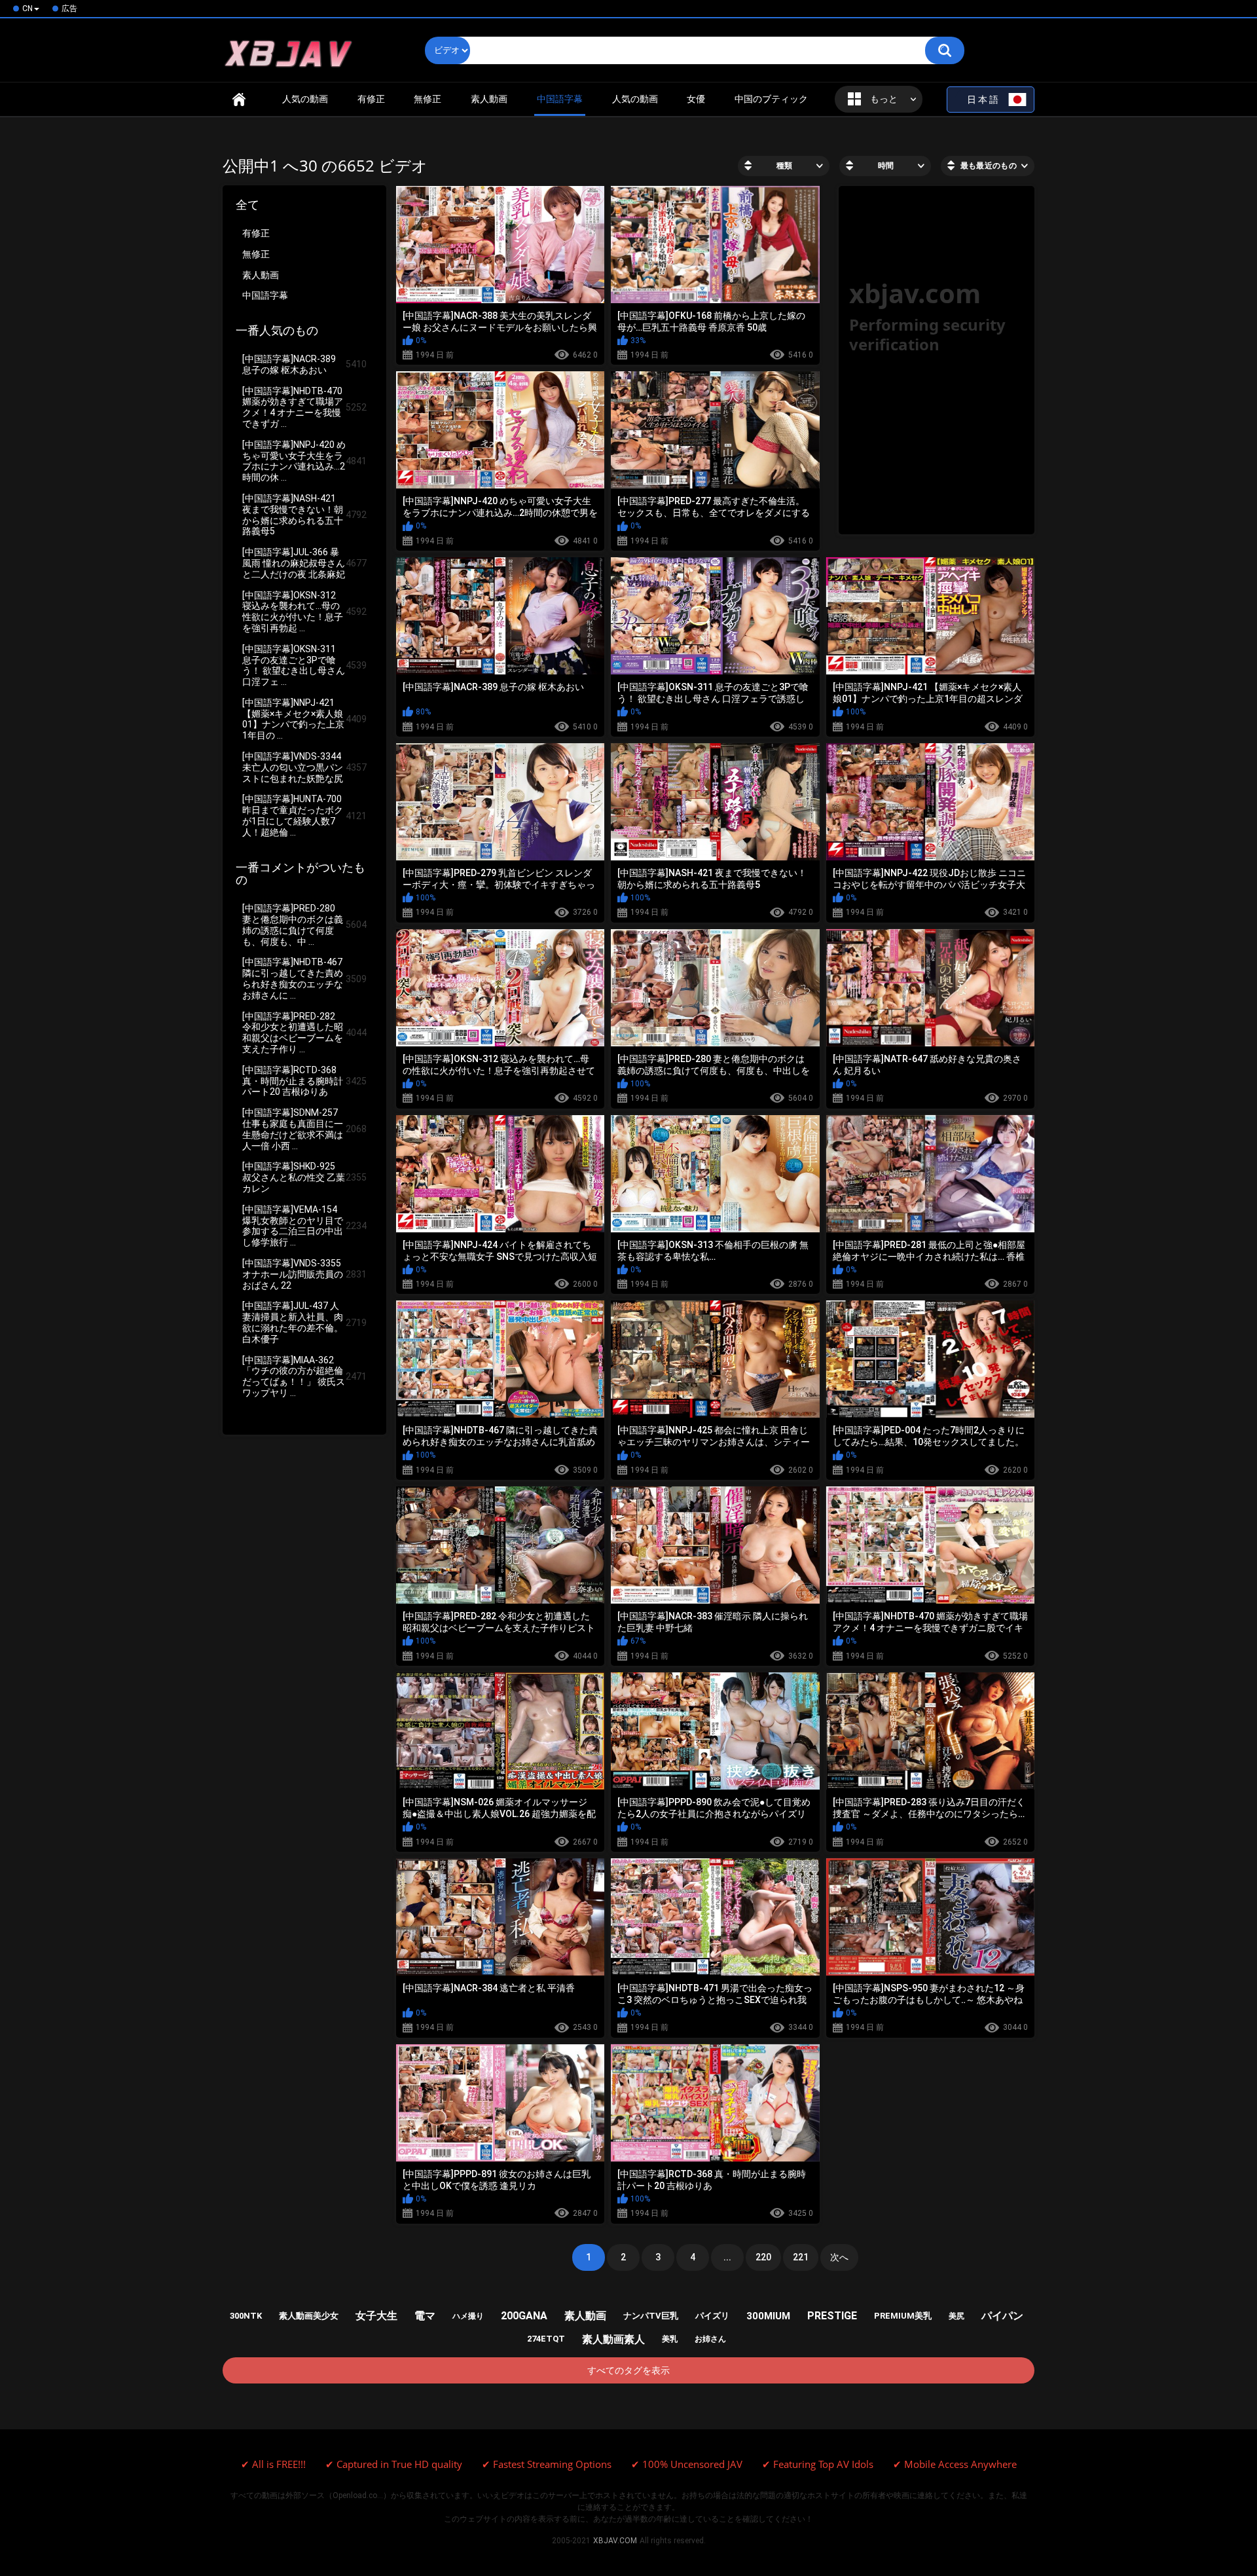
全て (247, 205)
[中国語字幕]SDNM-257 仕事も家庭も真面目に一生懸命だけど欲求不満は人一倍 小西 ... (304, 1129)
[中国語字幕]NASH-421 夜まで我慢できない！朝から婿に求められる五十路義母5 (304, 515)
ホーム (239, 99)
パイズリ (712, 2316)
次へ (839, 2257)
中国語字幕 (265, 295)
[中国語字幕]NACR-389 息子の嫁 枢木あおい (304, 364)
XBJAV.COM (615, 2541)
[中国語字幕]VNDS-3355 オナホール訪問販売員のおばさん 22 (304, 1274)
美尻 (956, 2316)
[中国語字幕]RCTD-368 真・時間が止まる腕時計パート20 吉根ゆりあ (304, 1081)
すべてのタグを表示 (628, 2370)
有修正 (371, 99)
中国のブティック (771, 99)
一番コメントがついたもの (301, 874)
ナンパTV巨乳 (651, 2316)
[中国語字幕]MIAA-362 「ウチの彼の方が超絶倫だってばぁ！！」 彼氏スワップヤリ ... (304, 1376)
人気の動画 (305, 99)
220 (763, 2257)
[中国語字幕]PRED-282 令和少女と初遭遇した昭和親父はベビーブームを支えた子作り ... (304, 1033)
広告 (69, 9)
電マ (425, 2316)
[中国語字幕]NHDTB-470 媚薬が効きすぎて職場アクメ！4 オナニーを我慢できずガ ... (304, 407)
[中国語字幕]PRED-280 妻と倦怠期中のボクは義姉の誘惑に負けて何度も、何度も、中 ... (304, 925)
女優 (696, 99)
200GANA (524, 2316)
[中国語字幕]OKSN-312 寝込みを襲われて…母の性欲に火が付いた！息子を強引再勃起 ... (304, 612)
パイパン (1002, 2316)
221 (801, 2257)
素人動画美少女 (309, 2316)
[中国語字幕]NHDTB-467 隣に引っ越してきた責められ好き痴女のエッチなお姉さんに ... (304, 978)
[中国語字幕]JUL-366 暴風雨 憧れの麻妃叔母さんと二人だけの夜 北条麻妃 (304, 563)
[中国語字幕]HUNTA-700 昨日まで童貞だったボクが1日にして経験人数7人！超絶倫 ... (304, 815)
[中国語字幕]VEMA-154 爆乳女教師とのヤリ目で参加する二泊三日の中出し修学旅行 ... (304, 1226)
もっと (884, 99)
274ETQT (546, 2339)
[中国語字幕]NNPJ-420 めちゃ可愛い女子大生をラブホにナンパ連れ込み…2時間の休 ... (304, 461)
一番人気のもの (277, 331)
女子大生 (376, 2316)
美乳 (670, 2339)
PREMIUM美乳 (903, 2316)
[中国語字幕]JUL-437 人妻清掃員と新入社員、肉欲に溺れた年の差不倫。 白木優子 (304, 1322)
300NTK (246, 2316)
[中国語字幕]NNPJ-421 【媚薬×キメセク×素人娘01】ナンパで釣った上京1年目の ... (304, 719)
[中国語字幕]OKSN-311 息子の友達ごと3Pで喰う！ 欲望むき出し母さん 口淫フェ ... (304, 665)
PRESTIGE (832, 2316)
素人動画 (489, 99)
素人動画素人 (613, 2339)
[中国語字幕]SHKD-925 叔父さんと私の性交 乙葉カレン (304, 1177)
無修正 (428, 99)
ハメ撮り (468, 2316)
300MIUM (768, 2316)
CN (27, 9)
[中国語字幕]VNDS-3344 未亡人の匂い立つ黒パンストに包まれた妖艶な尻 (304, 767)
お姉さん (710, 2339)
